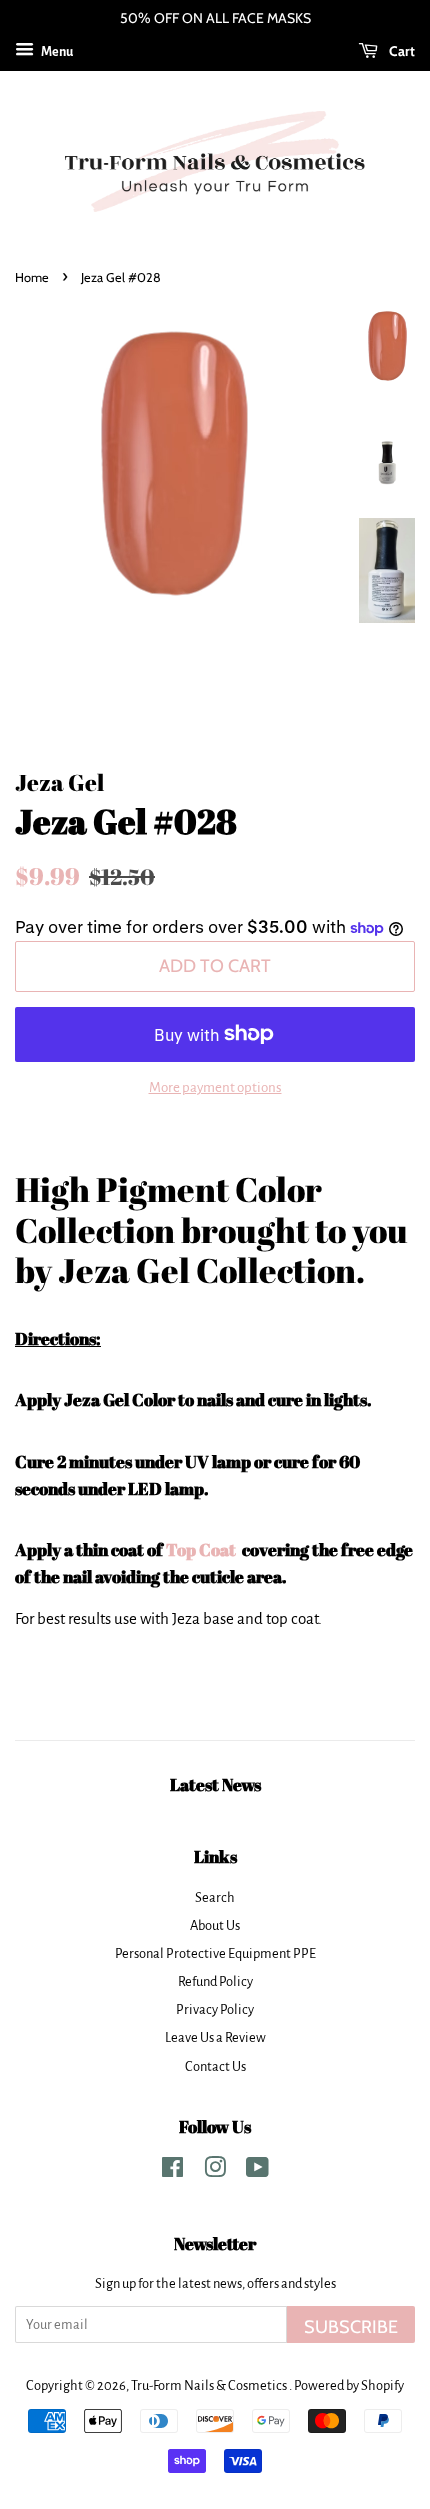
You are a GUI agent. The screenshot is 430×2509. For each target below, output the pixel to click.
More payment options (215, 1087)
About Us (215, 1925)
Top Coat (202, 1549)
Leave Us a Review (215, 2037)
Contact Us (215, 2066)
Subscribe (351, 2326)
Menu (56, 52)
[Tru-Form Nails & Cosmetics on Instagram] (215, 2171)
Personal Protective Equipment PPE (215, 1953)
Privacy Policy (215, 2009)
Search (215, 1897)
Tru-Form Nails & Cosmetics (210, 2385)
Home (32, 277)
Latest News (215, 1784)
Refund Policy (215, 1981)
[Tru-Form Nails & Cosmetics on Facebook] (172, 2171)
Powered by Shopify (349, 2385)
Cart (400, 51)
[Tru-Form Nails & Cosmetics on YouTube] (257, 2171)
